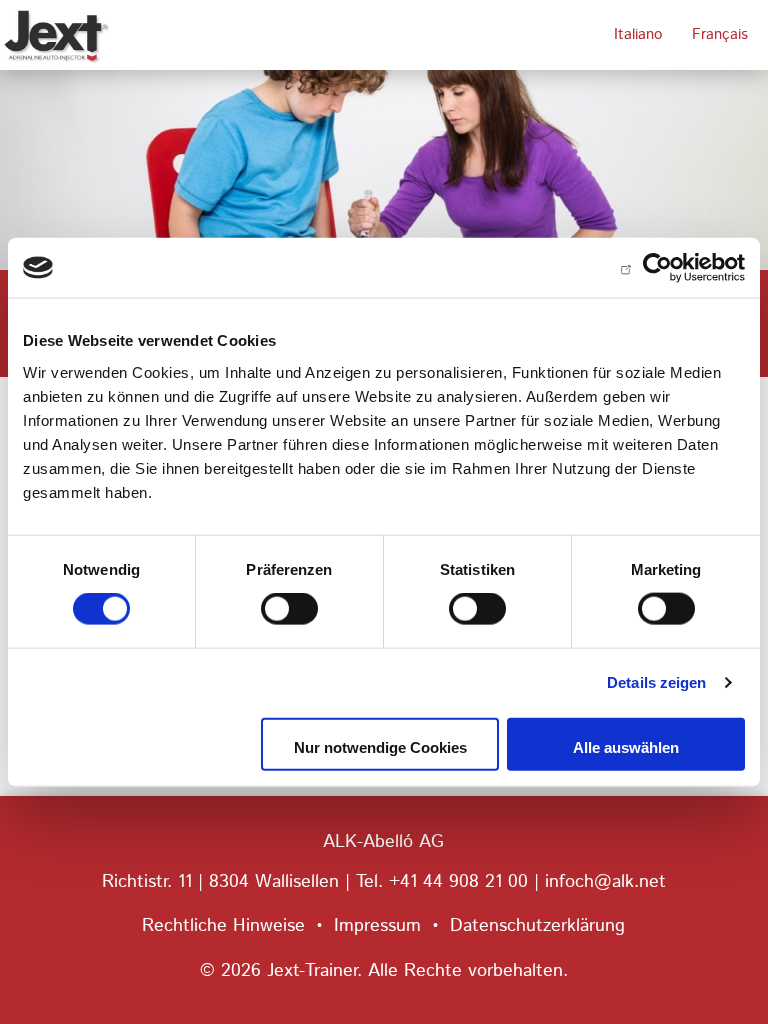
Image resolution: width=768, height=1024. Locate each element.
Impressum (377, 926)
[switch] (289, 609)
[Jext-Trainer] (75, 35)
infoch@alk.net (605, 882)
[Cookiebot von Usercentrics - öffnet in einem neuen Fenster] (657, 268)
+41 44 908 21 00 (458, 882)
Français (720, 34)
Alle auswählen (626, 746)
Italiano (638, 34)
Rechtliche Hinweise (223, 926)
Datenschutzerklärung (537, 926)
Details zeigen (656, 682)
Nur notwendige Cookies (380, 746)
